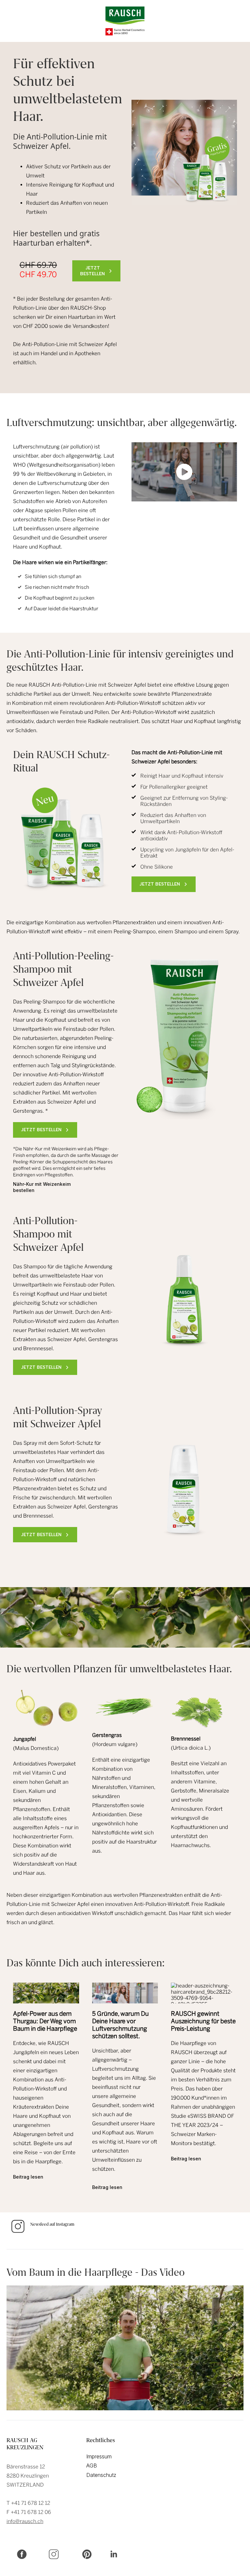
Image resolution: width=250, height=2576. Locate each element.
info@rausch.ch (25, 2521)
